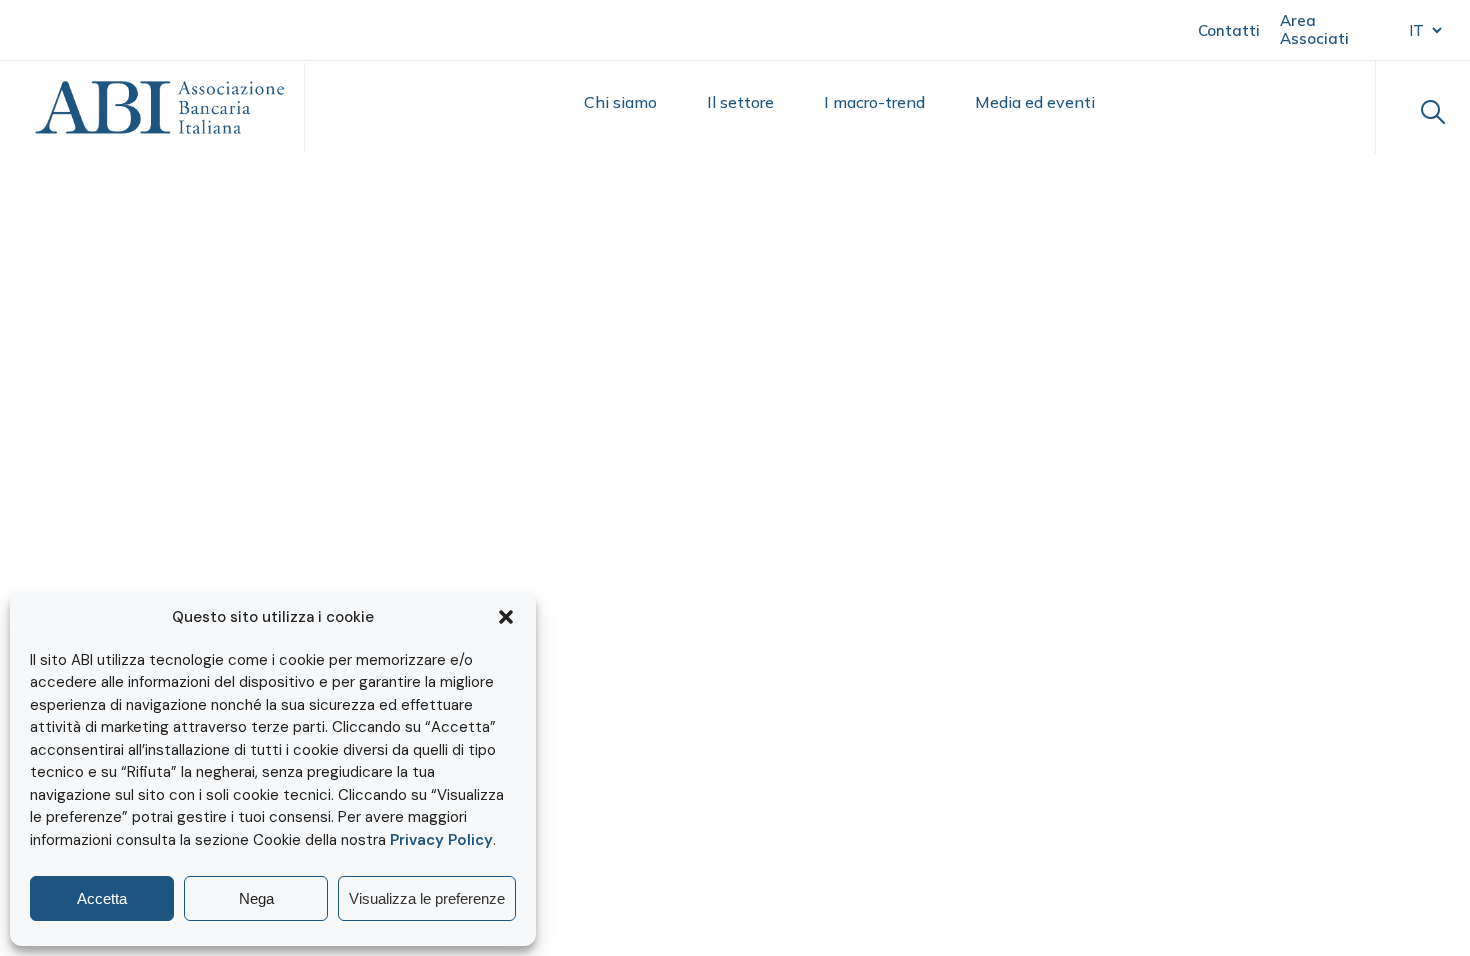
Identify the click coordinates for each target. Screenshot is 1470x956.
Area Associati (1314, 29)
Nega (256, 898)
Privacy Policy (441, 840)
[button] (506, 617)
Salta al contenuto (111, 28)
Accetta (102, 898)
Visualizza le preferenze (427, 898)
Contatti (1229, 30)
